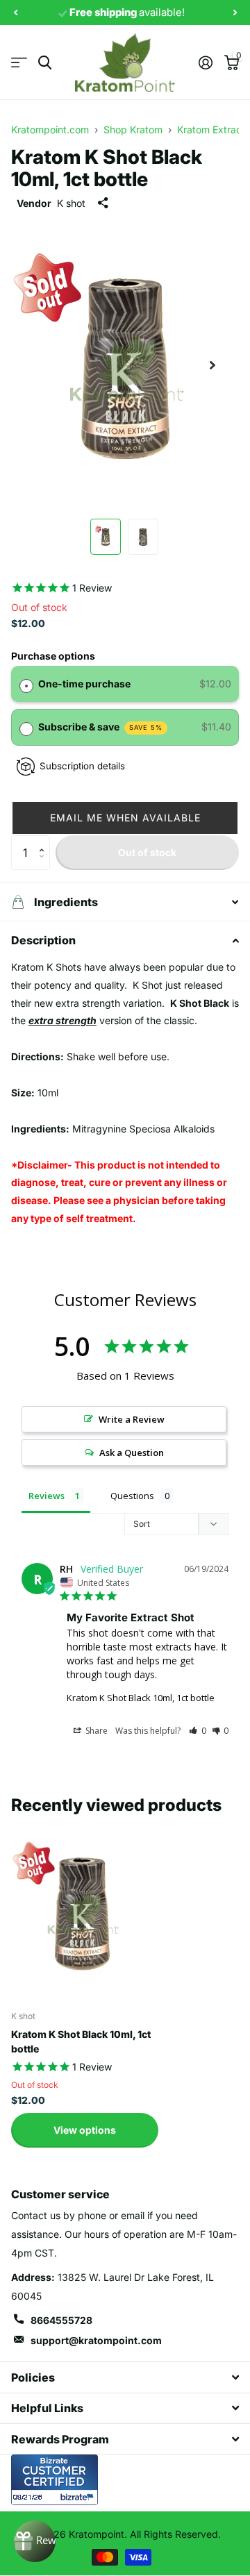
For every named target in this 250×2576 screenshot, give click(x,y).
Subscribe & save (101, 727)
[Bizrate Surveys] (79, 2497)
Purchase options (53, 656)
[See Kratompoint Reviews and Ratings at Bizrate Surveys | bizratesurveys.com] (55, 2480)
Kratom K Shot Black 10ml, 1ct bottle (141, 1698)
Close (125, 2377)
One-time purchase (84, 684)
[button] (125, 818)
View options (85, 2130)
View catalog (19, 63)
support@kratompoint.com (96, 2340)
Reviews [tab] (47, 1496)
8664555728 (61, 2320)
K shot (71, 203)
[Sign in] (205, 62)
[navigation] (15, 13)
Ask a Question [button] (132, 1453)
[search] (45, 63)
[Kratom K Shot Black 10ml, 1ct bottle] (82, 1911)
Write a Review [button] (132, 1419)
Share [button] (95, 1731)
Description (43, 940)
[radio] (26, 684)
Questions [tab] (132, 1496)
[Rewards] (35, 2541)
